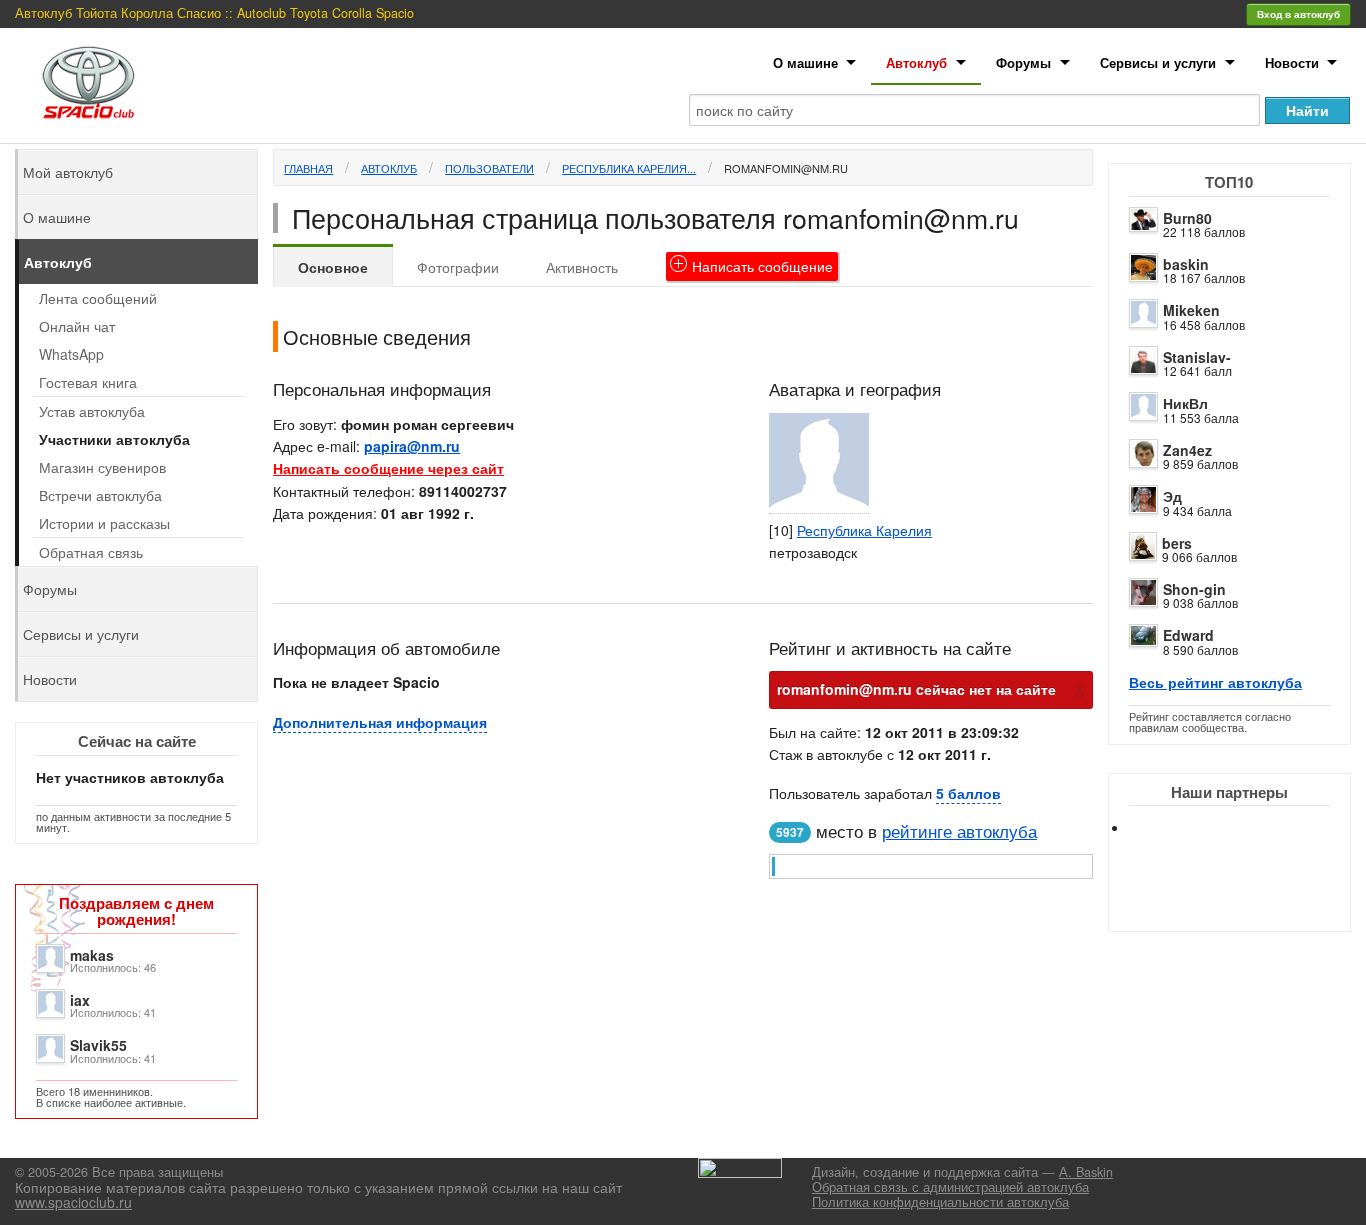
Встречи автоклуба (100, 495)
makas (92, 955)
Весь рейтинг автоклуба (1215, 682)
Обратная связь (91, 552)
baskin (1186, 264)
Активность (582, 267)
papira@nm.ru (412, 446)
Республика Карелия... (629, 168)
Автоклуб (916, 62)
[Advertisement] (1246, 900)
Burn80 (1187, 218)
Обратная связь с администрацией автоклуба (950, 1187)
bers (1177, 543)
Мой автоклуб (68, 172)
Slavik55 (98, 1045)
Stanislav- (1197, 357)
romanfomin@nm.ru (786, 168)
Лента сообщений (98, 298)
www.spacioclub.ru (73, 1202)
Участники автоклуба (114, 439)
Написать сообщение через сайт (388, 468)
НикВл (1185, 403)
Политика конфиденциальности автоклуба (940, 1202)
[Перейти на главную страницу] (89, 82)
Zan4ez (1187, 450)
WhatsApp (71, 354)
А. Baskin (1086, 1172)
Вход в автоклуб (1298, 14)
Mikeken (1191, 310)
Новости (1292, 62)
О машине (805, 62)
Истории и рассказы (104, 523)
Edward (1188, 635)
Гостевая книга (88, 382)
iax (80, 1000)
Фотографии (458, 267)
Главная (308, 168)
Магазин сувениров (102, 467)
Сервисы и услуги (1158, 62)
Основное (333, 267)
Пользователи (489, 168)
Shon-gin (1194, 589)
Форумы (1023, 62)
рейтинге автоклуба (959, 831)
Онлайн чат (77, 326)
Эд (1172, 496)
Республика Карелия (864, 530)
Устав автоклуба (92, 411)
